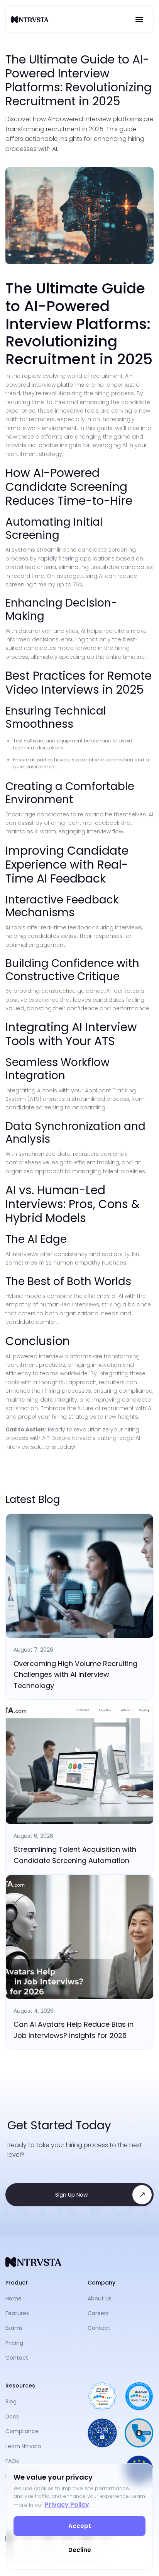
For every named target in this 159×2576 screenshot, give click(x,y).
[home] (30, 19)
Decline (80, 2550)
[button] (139, 19)
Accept (80, 2526)
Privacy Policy (67, 2505)
